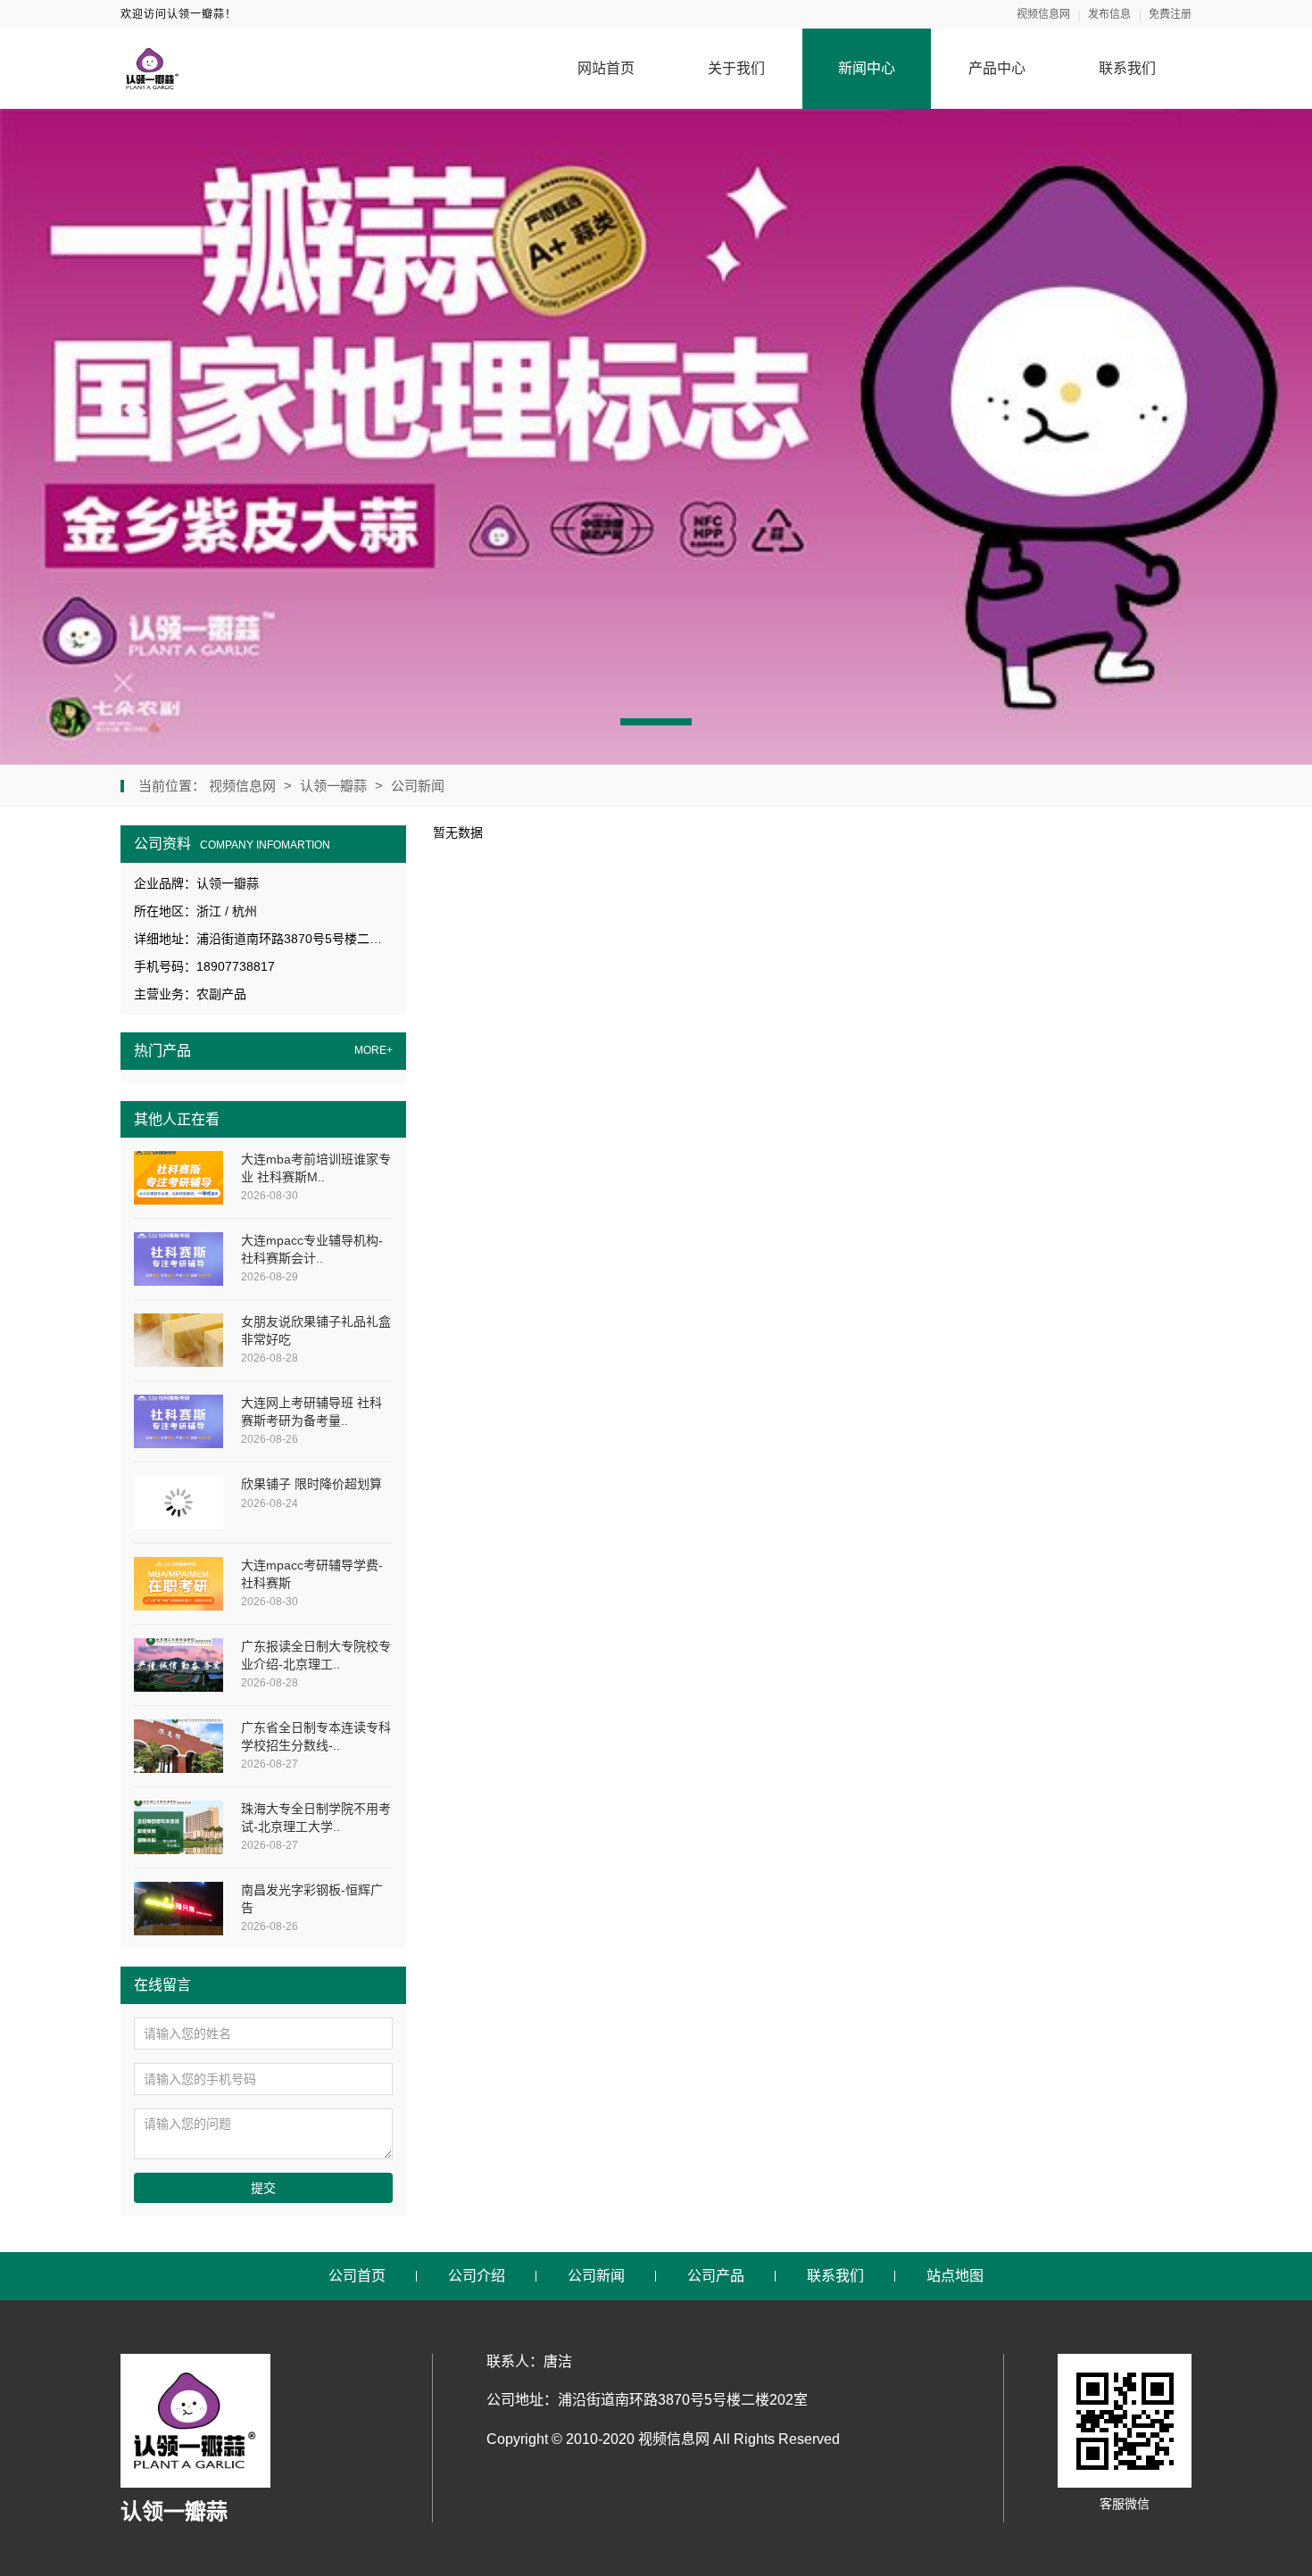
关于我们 (736, 68)
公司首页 (357, 2276)
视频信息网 (1043, 14)
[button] (656, 722)
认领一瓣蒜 (333, 786)
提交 (263, 2188)
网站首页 (606, 68)
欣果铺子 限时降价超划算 (311, 1484)
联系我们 (1127, 68)
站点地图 (955, 2276)
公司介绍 (477, 2276)
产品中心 (997, 68)
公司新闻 (418, 786)
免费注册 (1170, 14)
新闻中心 (867, 68)
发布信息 (1109, 14)
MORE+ (374, 1051)
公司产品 (716, 2276)
